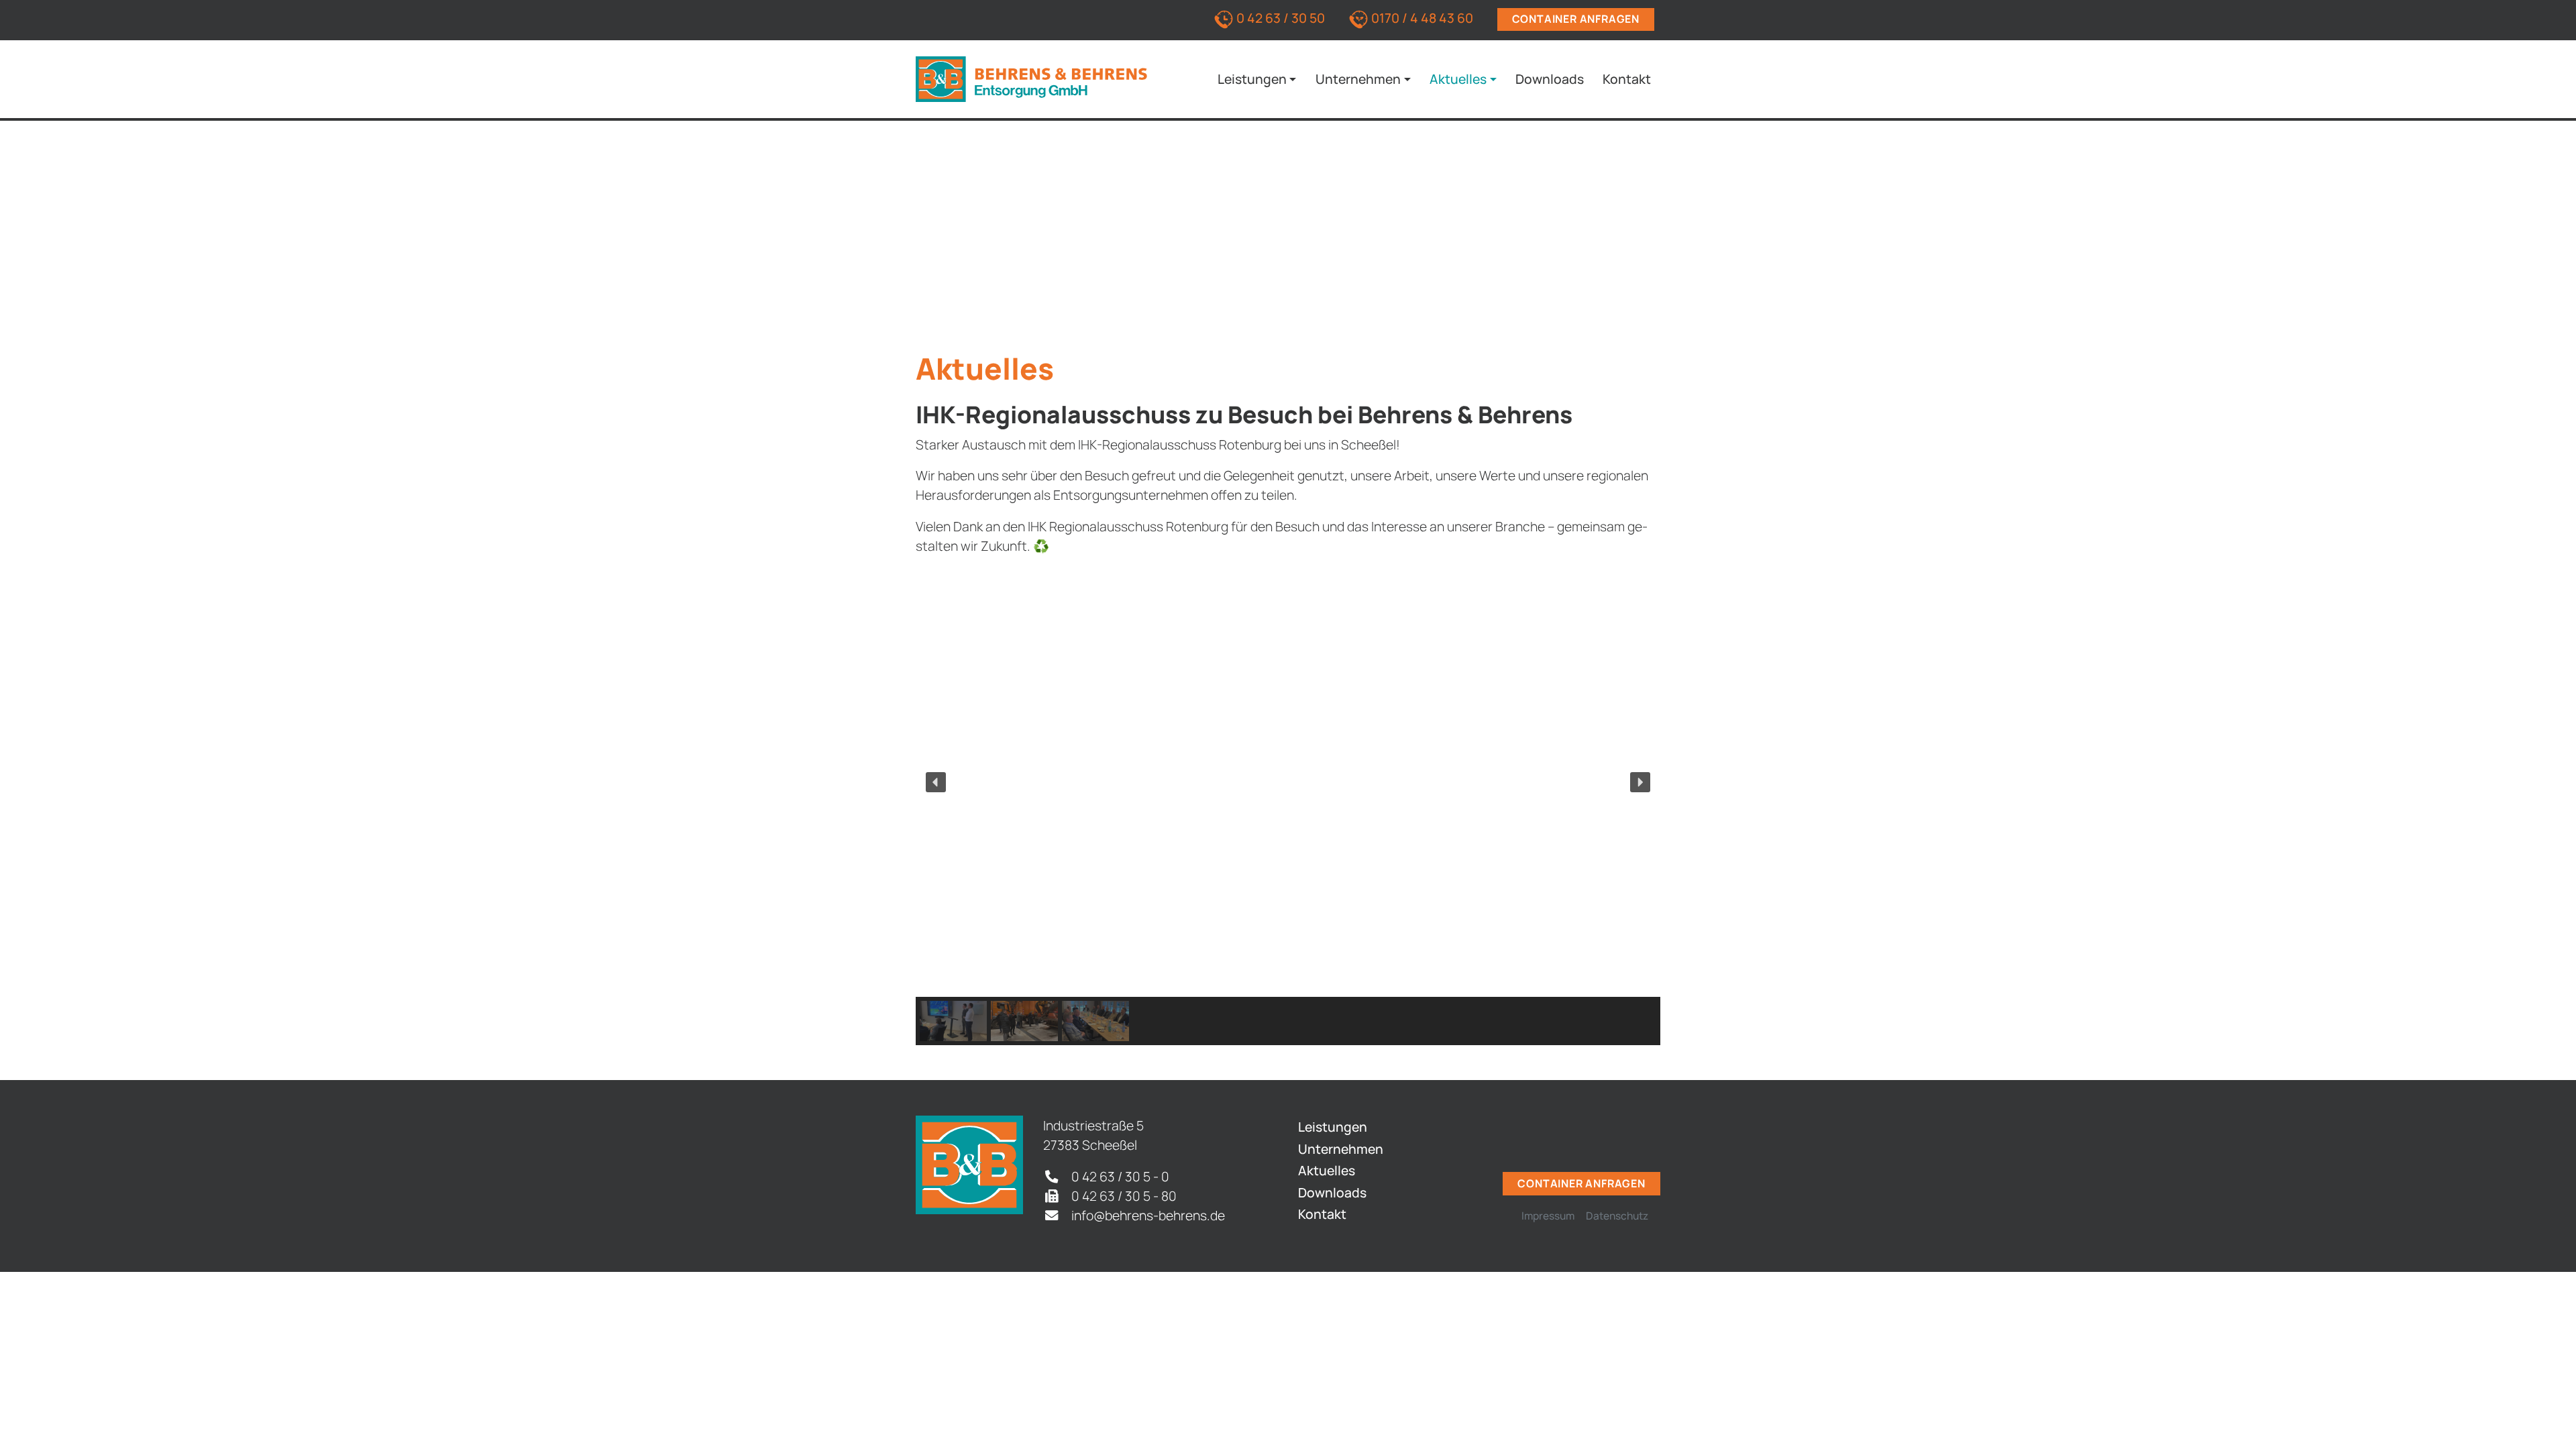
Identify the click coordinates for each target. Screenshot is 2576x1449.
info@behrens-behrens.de (1148, 1215)
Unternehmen (1358, 79)
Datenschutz (1617, 1216)
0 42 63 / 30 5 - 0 (1120, 1176)
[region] (1288, 806)
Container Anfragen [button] (1576, 19)
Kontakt (1627, 79)
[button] (936, 782)
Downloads (1550, 79)
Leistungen (1252, 79)
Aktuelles (1458, 79)
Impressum (1548, 1216)
